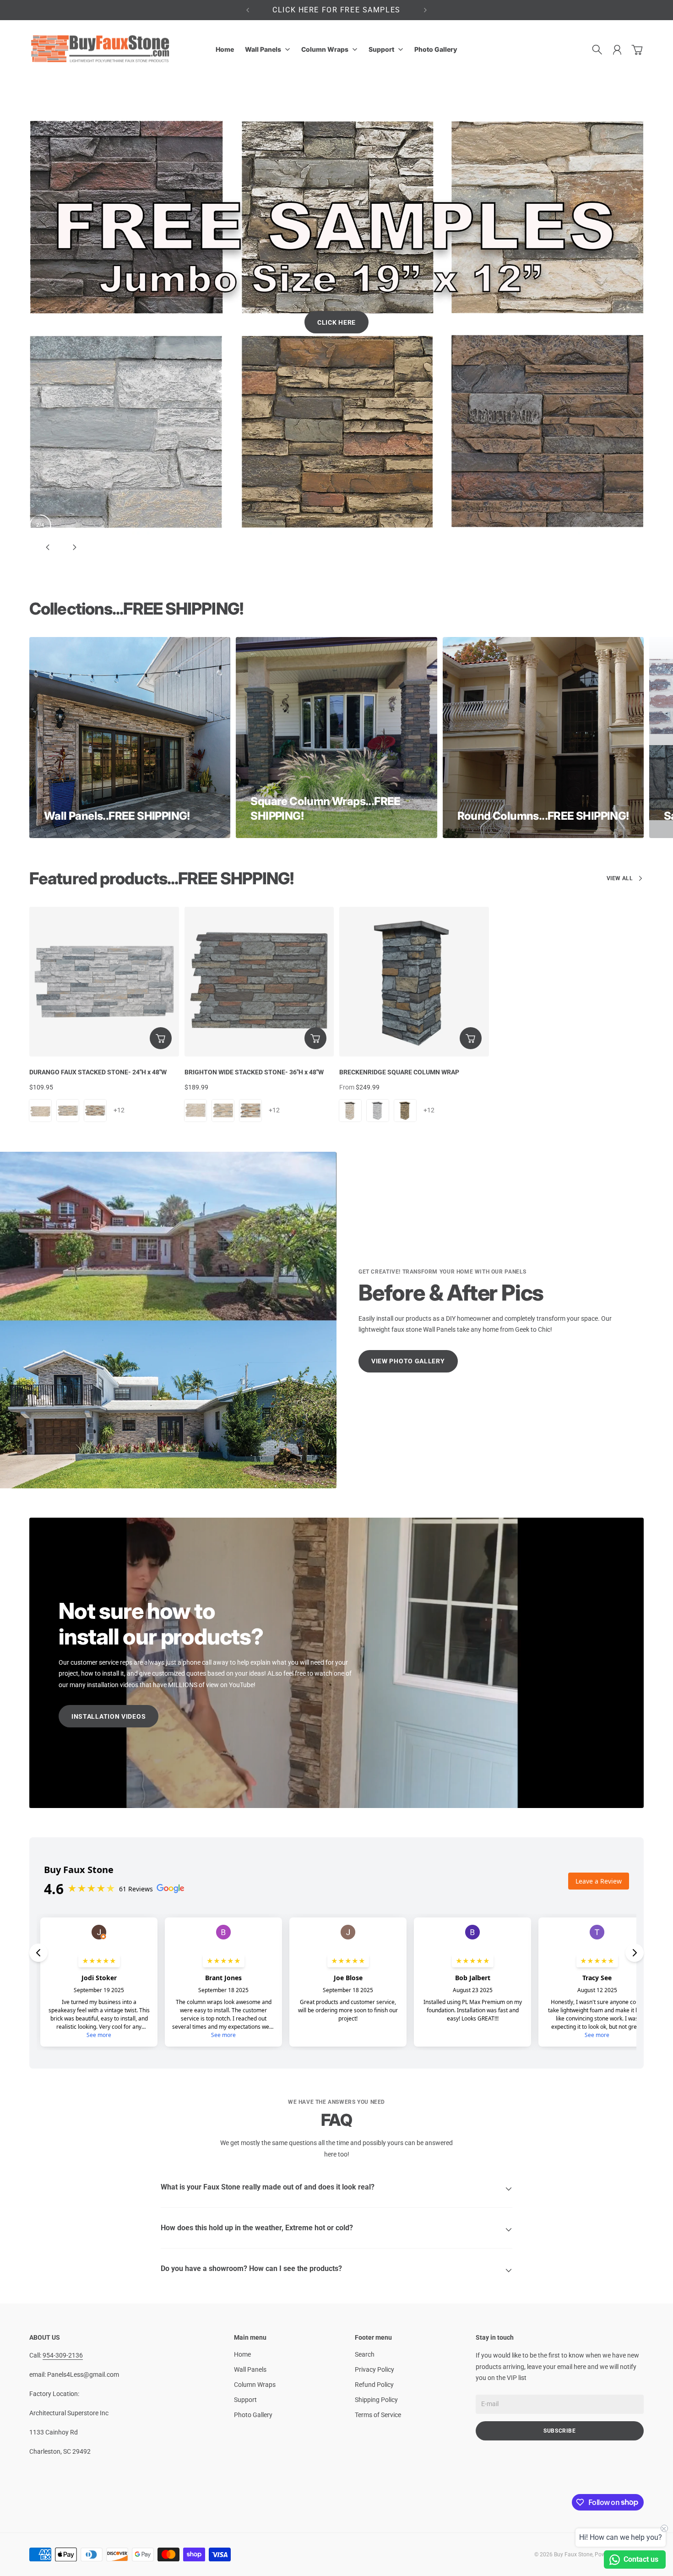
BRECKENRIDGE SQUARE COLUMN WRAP (399, 960)
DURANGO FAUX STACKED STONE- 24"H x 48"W (98, 960)
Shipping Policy (376, 2288)
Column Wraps (255, 2273)
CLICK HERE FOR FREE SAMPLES (336, 10)
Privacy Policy (374, 2258)
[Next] (425, 10)
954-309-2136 (63, 2244)
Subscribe (560, 2319)
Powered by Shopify (619, 2443)
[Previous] (248, 10)
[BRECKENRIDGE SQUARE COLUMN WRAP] (414, 870)
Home (242, 2243)
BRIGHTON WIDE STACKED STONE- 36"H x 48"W (254, 960)
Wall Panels (250, 2258)
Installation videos (109, 1605)
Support (245, 2288)
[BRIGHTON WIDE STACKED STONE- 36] (259, 870)
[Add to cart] (161, 926)
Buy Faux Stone (573, 2443)
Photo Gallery (253, 2303)
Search (365, 2243)
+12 (119, 998)
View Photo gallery (408, 1249)
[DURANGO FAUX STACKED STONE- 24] (104, 870)
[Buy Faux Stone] (101, 50)
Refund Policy (374, 2273)
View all (620, 767)
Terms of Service (378, 2303)
